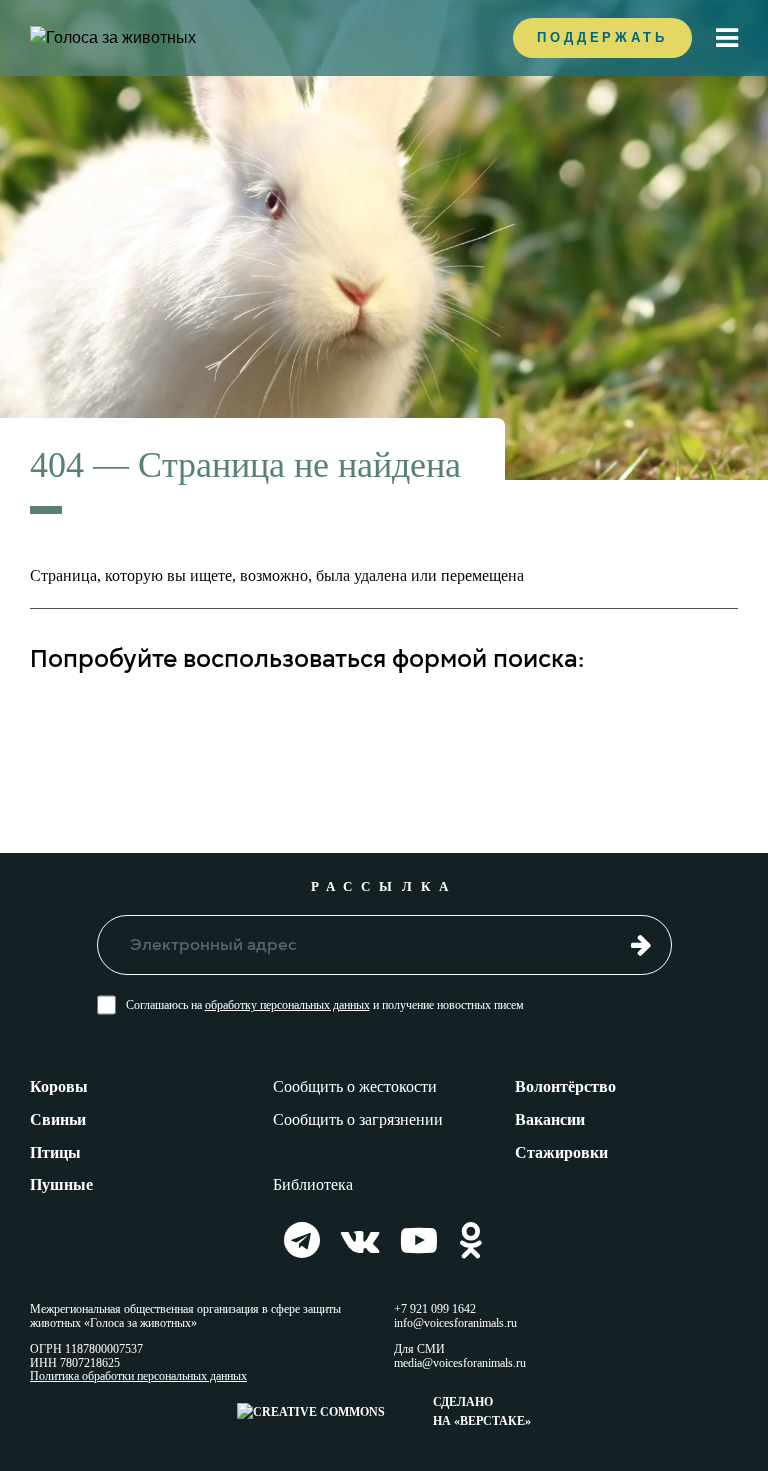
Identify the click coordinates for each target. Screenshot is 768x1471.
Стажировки (561, 1152)
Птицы (55, 1152)
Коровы (59, 1086)
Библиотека (313, 1184)
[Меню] (727, 38)
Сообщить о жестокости (355, 1086)
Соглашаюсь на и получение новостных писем (325, 1005)
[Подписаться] (641, 944)
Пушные (61, 1184)
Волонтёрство (565, 1086)
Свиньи (58, 1119)
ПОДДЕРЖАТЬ (602, 37)
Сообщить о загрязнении (358, 1119)
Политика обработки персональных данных (138, 1376)
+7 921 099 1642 (435, 1309)
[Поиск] (707, 722)
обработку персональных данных (287, 1005)
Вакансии (550, 1119)
